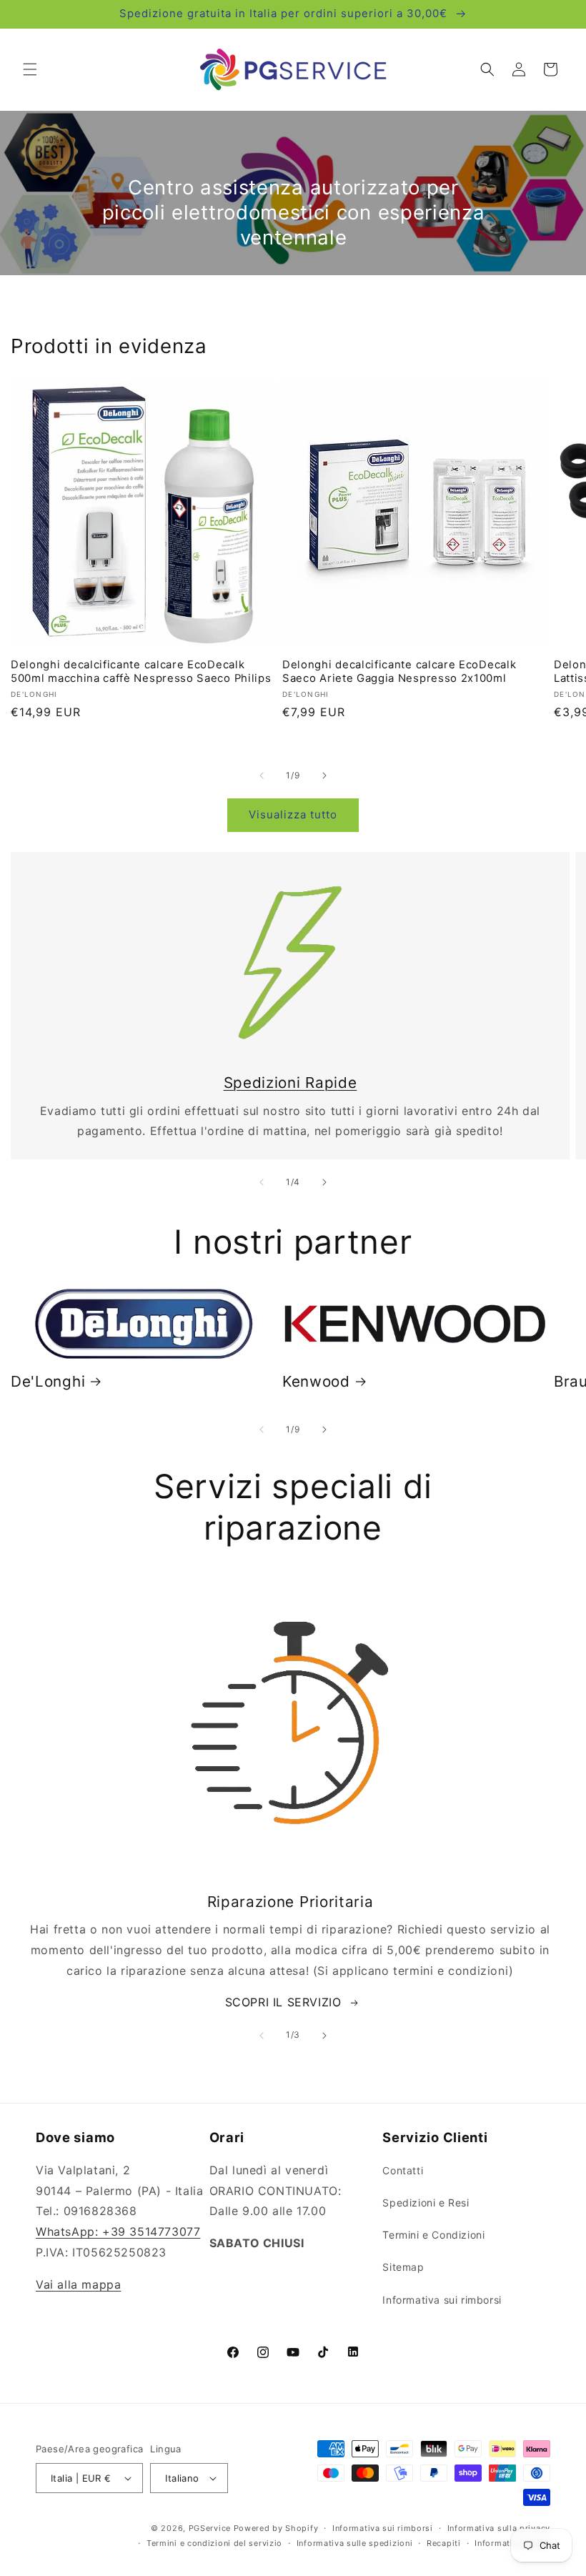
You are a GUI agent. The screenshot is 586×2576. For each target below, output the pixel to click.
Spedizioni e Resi (426, 2203)
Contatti (403, 2170)
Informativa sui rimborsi (442, 2300)
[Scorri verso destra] (324, 776)
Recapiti (444, 2543)
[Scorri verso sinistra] (262, 776)
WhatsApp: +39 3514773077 (118, 2231)
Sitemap (403, 2267)
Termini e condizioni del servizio (214, 2543)
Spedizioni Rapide (290, 1083)
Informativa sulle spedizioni (355, 2543)
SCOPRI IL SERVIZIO (283, 2002)
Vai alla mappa (78, 2284)
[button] (30, 69)
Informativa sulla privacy (499, 2528)
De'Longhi (48, 1381)
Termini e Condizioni (433, 2235)
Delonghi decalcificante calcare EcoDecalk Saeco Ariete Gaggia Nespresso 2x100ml (399, 672)
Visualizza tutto (293, 814)
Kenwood (316, 1381)
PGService (210, 2528)
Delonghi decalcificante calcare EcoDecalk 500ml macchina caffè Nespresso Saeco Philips (141, 672)
